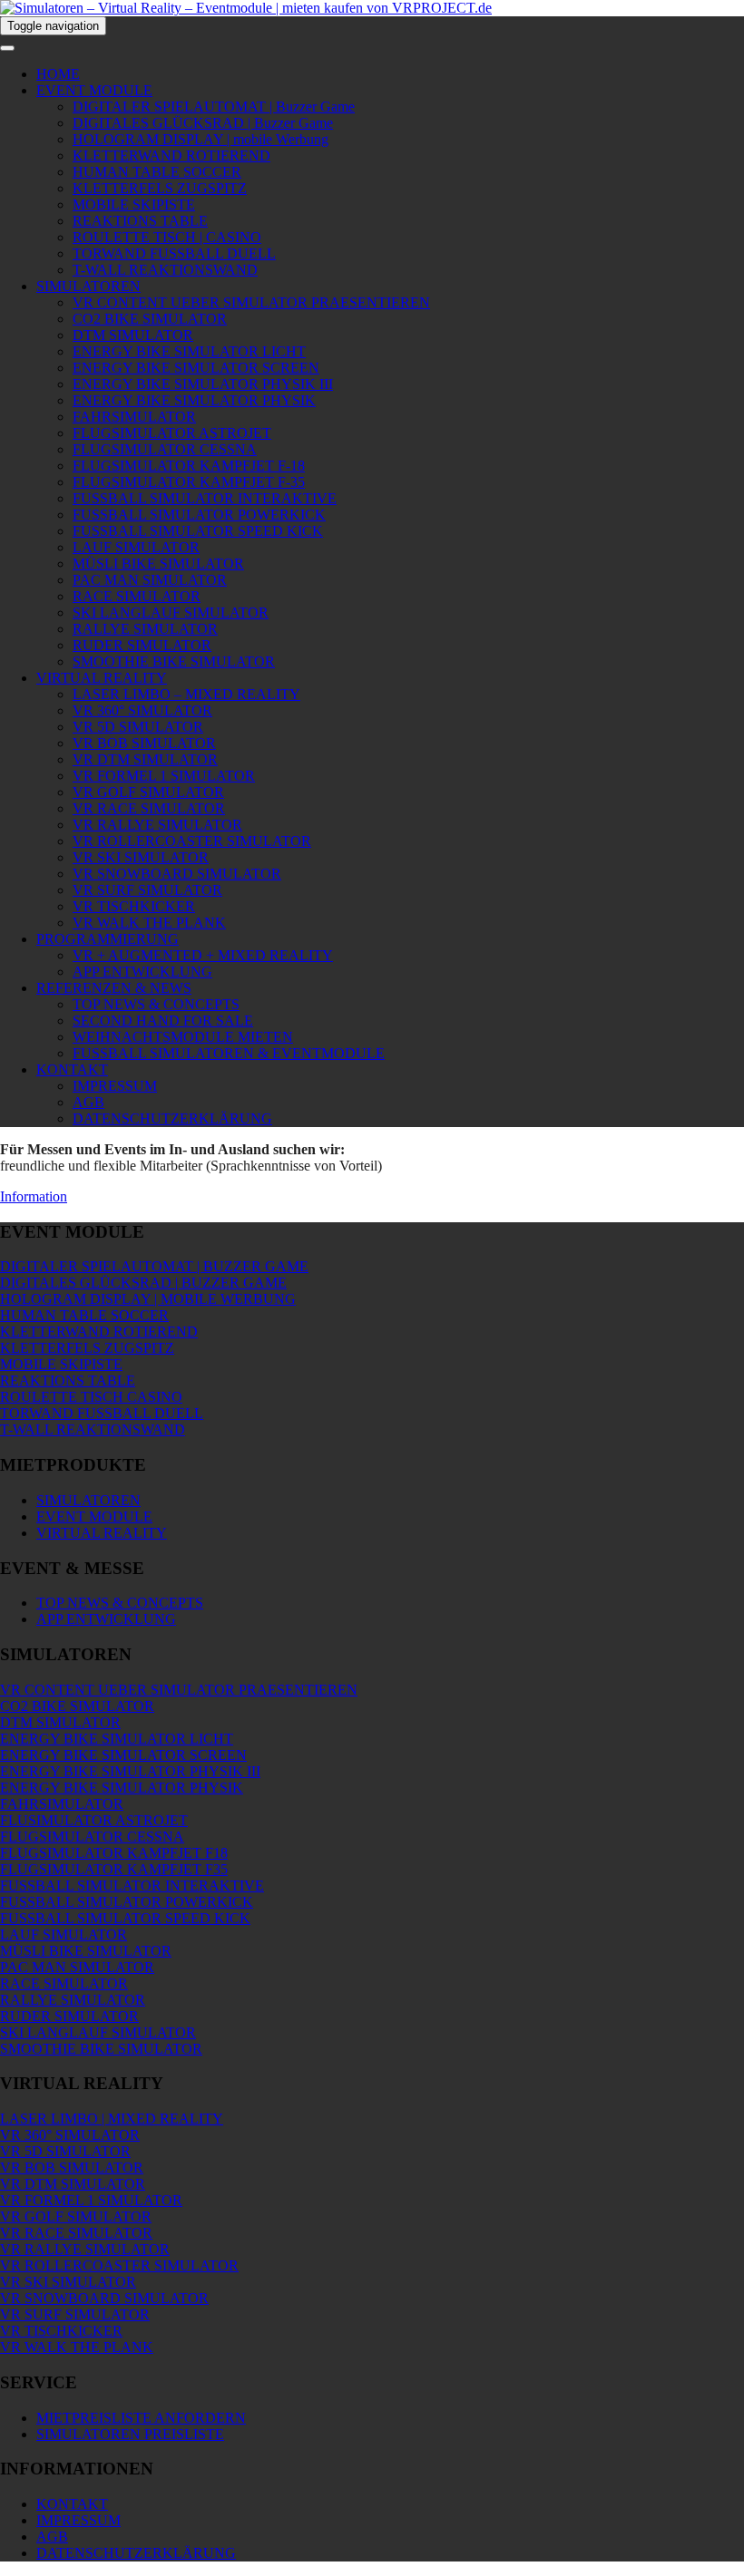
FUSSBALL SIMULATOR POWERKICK (199, 515)
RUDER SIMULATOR (142, 645)
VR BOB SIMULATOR (144, 743)
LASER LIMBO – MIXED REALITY (186, 694)
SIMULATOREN (88, 286)
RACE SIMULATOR (137, 596)
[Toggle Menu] (7, 48)
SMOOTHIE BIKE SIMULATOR (174, 661)
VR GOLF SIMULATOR (148, 792)
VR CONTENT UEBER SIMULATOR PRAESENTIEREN (251, 302)
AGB (88, 1102)
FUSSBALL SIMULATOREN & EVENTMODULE (229, 1053)
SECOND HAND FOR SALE (163, 1021)
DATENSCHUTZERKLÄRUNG (172, 1118)
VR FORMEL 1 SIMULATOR (164, 776)
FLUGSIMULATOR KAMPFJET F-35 (189, 482)
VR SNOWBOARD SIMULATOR (177, 874)
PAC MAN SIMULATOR (150, 580)
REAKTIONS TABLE (140, 221)
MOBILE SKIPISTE (134, 204)
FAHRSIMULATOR (134, 417)
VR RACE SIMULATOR (149, 808)
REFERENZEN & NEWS (114, 988)
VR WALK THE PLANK (149, 923)
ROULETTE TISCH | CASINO (167, 237)
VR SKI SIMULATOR (141, 857)
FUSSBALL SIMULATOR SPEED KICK (198, 531)
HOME (58, 74)
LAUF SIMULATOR (136, 547)
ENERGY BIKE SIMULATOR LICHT (189, 351)
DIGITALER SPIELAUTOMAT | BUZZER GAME (154, 1266)
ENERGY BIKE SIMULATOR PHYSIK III (203, 384)
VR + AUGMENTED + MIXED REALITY (203, 955)
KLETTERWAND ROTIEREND (171, 156)
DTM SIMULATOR (133, 335)
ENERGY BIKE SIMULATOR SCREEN (196, 368)
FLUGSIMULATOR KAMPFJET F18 (114, 1853)
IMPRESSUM (115, 1086)
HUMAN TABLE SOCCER (157, 172)
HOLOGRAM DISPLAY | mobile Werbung (201, 139)
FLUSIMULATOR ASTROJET (94, 1820)
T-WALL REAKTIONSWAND (165, 270)
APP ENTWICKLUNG (142, 972)
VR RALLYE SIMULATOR (157, 825)
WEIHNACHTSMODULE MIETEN (183, 1037)
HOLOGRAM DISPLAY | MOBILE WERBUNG (148, 1299)
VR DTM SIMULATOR (145, 759)
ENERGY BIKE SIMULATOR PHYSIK (194, 400)
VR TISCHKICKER (134, 906)
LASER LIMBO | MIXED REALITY (112, 2119)
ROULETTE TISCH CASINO (91, 1397)
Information (34, 1196)
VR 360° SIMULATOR (142, 710)
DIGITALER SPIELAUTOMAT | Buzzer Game (214, 107)
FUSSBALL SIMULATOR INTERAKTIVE (205, 498)
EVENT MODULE (94, 90)
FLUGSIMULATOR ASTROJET (172, 433)
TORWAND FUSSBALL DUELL (174, 253)
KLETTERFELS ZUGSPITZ (160, 188)
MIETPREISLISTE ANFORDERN (141, 2418)
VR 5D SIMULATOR (138, 727)
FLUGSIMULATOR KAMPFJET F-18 (189, 466)
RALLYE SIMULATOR (145, 629)
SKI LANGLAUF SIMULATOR (171, 612)
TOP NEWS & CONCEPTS (156, 1004)
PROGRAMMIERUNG (108, 939)
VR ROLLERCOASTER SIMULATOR (192, 841)
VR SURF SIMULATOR (147, 890)
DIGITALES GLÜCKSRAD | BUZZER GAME (143, 1283)
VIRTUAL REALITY (102, 678)
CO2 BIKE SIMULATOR (150, 319)
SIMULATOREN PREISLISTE (130, 2434)
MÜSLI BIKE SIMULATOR (158, 564)
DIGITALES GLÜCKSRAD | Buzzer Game (203, 123)
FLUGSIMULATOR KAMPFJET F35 (114, 1869)
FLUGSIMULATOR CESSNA (165, 449)
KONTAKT (72, 1069)
